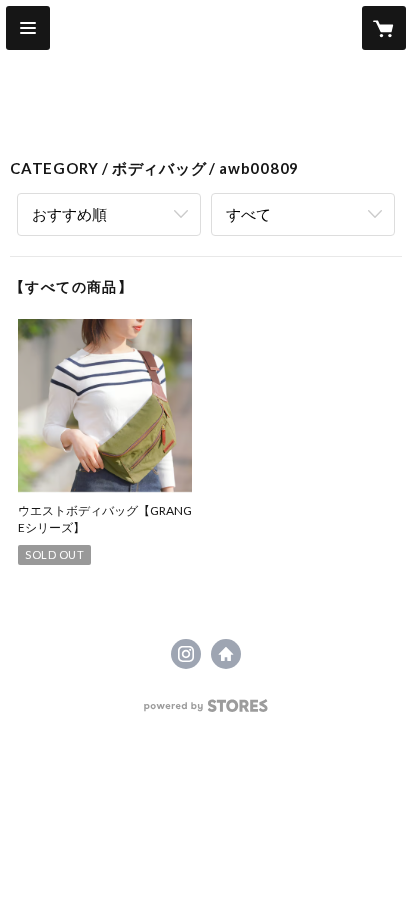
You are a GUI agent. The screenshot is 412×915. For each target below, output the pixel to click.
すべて (248, 214)
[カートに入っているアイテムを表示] (384, 28)
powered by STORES (206, 711)
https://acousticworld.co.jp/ (226, 654)
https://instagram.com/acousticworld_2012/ (186, 654)
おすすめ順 (69, 214)
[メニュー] (28, 28)
